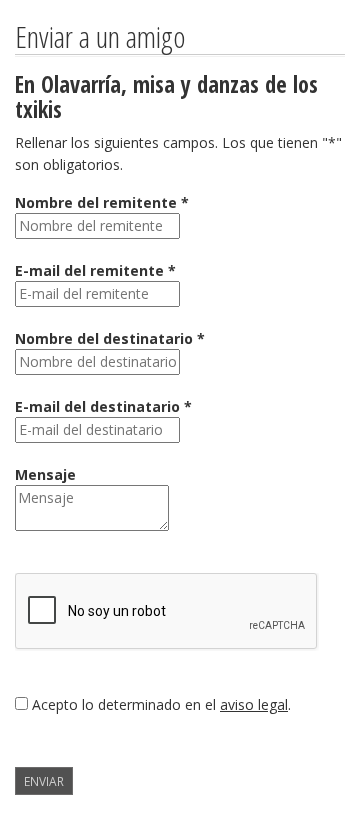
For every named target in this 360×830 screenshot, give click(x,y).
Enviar (44, 781)
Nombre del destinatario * (110, 338)
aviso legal (254, 704)
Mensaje (45, 474)
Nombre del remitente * (102, 202)
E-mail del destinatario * (103, 406)
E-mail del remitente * (95, 270)
